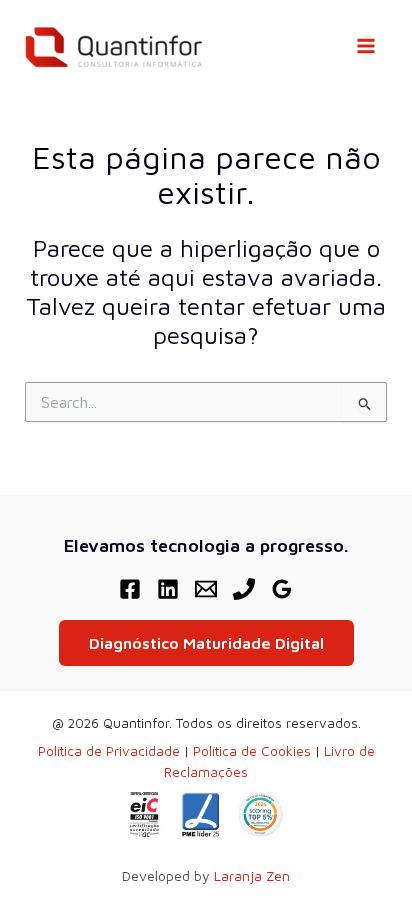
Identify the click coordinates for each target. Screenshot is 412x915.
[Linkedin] (168, 589)
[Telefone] (244, 589)
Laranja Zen (252, 875)
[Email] (206, 589)
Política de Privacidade (109, 751)
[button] (206, 643)
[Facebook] (130, 589)
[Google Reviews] (282, 589)
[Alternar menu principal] (366, 46)
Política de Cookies (252, 751)
